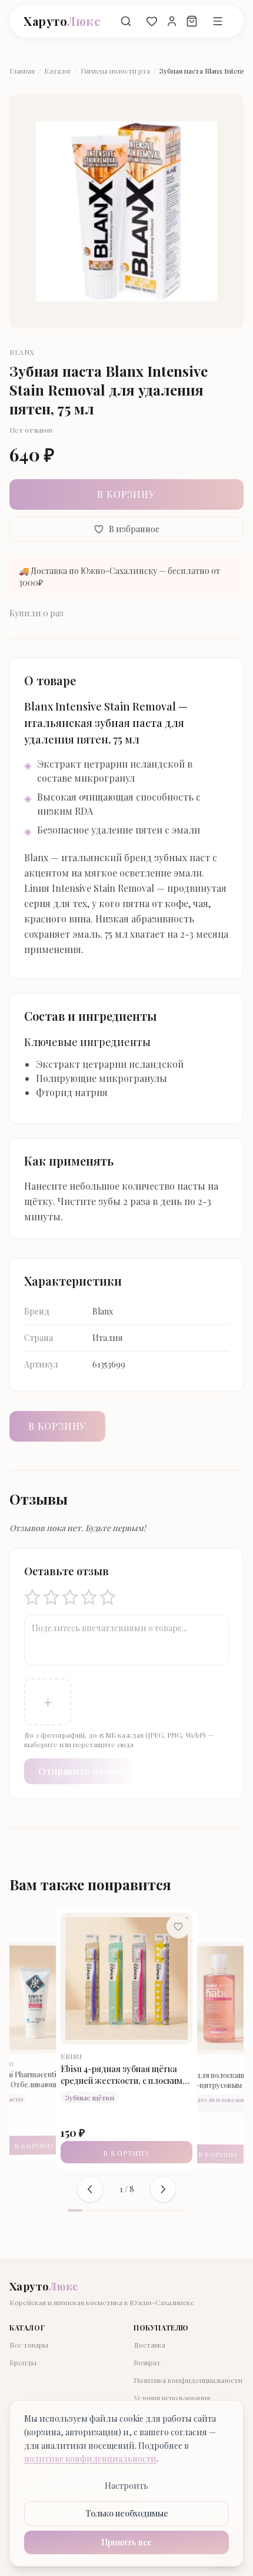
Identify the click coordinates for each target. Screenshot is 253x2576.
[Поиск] (126, 21)
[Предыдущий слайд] (90, 2189)
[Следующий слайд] (163, 2189)
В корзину (126, 494)
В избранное (134, 529)
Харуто (62, 21)
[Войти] (172, 21)
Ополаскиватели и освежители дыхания (129, 2103)
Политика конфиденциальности (188, 2380)
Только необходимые (127, 2513)
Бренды (23, 2362)
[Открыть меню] (218, 21)
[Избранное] (152, 21)
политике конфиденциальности (90, 2459)
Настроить (126, 2486)
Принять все (126, 2542)
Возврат (147, 2362)
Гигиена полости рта (115, 71)
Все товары (29, 2345)
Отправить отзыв (80, 1771)
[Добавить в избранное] (187, 1929)
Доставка (149, 2345)
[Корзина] (192, 21)
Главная (22, 71)
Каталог (58, 71)
